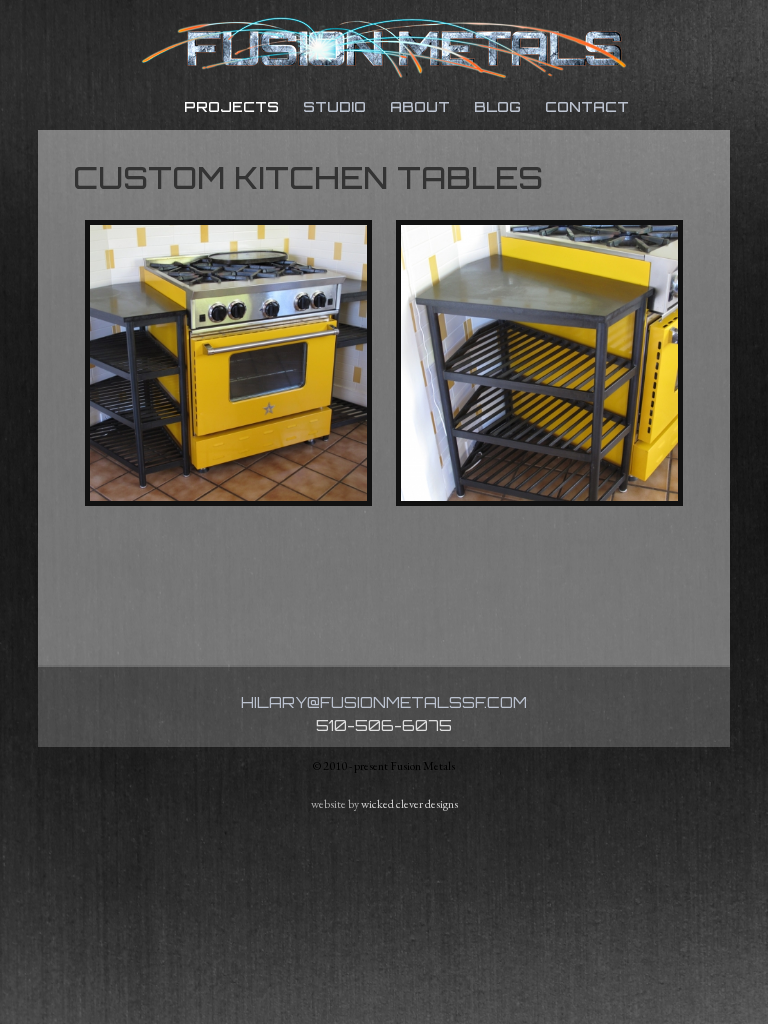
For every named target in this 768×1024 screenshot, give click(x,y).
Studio (334, 106)
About (420, 106)
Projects (231, 106)
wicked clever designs (409, 804)
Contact (587, 106)
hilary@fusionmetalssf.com (384, 702)
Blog (497, 106)
